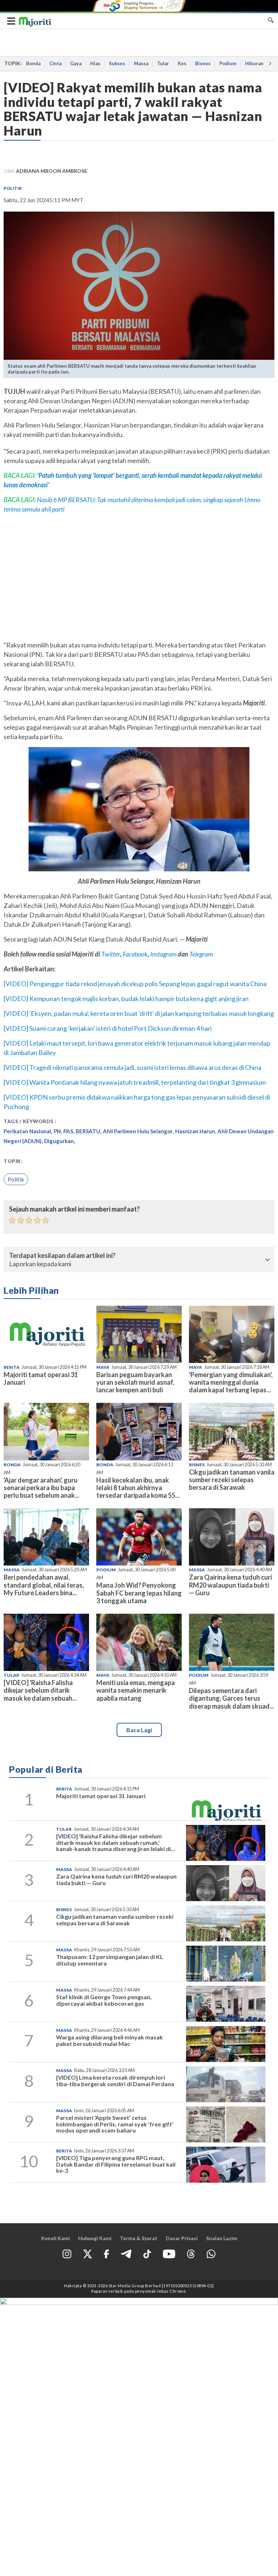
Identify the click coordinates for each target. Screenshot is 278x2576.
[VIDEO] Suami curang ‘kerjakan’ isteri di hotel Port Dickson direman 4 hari (108, 1028)
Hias (95, 63)
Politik (13, 188)
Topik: (13, 1161)
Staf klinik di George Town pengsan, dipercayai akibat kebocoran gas (104, 2000)
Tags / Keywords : (30, 1121)
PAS (68, 1131)
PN (57, 1131)
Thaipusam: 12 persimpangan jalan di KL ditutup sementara (110, 1960)
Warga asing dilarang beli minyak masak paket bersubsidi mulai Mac (109, 2040)
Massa (141, 63)
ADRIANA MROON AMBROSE (52, 171)
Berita (12, 1367)
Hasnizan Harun (195, 1131)
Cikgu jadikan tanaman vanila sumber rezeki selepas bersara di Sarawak (232, 1480)
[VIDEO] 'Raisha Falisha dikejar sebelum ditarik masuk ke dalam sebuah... (40, 1690)
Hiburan (254, 63)
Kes (182, 63)
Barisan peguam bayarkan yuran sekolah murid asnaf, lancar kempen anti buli (135, 1382)
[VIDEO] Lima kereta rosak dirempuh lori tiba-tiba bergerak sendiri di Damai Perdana (115, 2081)
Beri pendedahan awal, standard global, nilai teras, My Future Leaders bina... (44, 1585)
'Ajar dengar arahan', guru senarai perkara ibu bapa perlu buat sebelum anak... (41, 1488)
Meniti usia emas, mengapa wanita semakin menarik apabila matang (136, 1690)
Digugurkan (59, 1141)
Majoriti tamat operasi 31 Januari (41, 1378)
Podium (228, 63)
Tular (163, 63)
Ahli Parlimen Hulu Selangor (138, 1131)
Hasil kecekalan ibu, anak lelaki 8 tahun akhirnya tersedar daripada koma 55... (138, 1488)
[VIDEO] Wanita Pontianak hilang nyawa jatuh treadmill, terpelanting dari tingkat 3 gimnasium (135, 1082)
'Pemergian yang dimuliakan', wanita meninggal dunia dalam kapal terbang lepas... (231, 1382)
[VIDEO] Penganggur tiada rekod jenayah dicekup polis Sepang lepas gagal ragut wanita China (135, 984)
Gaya (76, 63)
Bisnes (203, 63)
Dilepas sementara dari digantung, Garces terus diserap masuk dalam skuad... (231, 1698)
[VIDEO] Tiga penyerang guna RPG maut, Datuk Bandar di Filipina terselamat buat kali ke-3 (116, 2164)
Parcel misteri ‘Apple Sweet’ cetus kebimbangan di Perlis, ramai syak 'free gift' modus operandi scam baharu (115, 2124)
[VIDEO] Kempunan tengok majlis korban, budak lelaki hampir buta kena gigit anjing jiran (126, 999)
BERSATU (88, 1131)
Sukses (117, 63)
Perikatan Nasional (27, 1131)
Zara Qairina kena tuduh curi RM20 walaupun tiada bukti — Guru (230, 1585)
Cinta (55, 63)
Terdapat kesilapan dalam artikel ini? (62, 1256)
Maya (103, 1367)
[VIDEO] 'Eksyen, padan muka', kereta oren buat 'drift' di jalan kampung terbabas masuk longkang (139, 1013)
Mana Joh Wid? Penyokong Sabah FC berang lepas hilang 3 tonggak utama (139, 1593)
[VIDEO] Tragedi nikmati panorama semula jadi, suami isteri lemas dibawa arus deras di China (132, 1067)
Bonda (33, 63)
